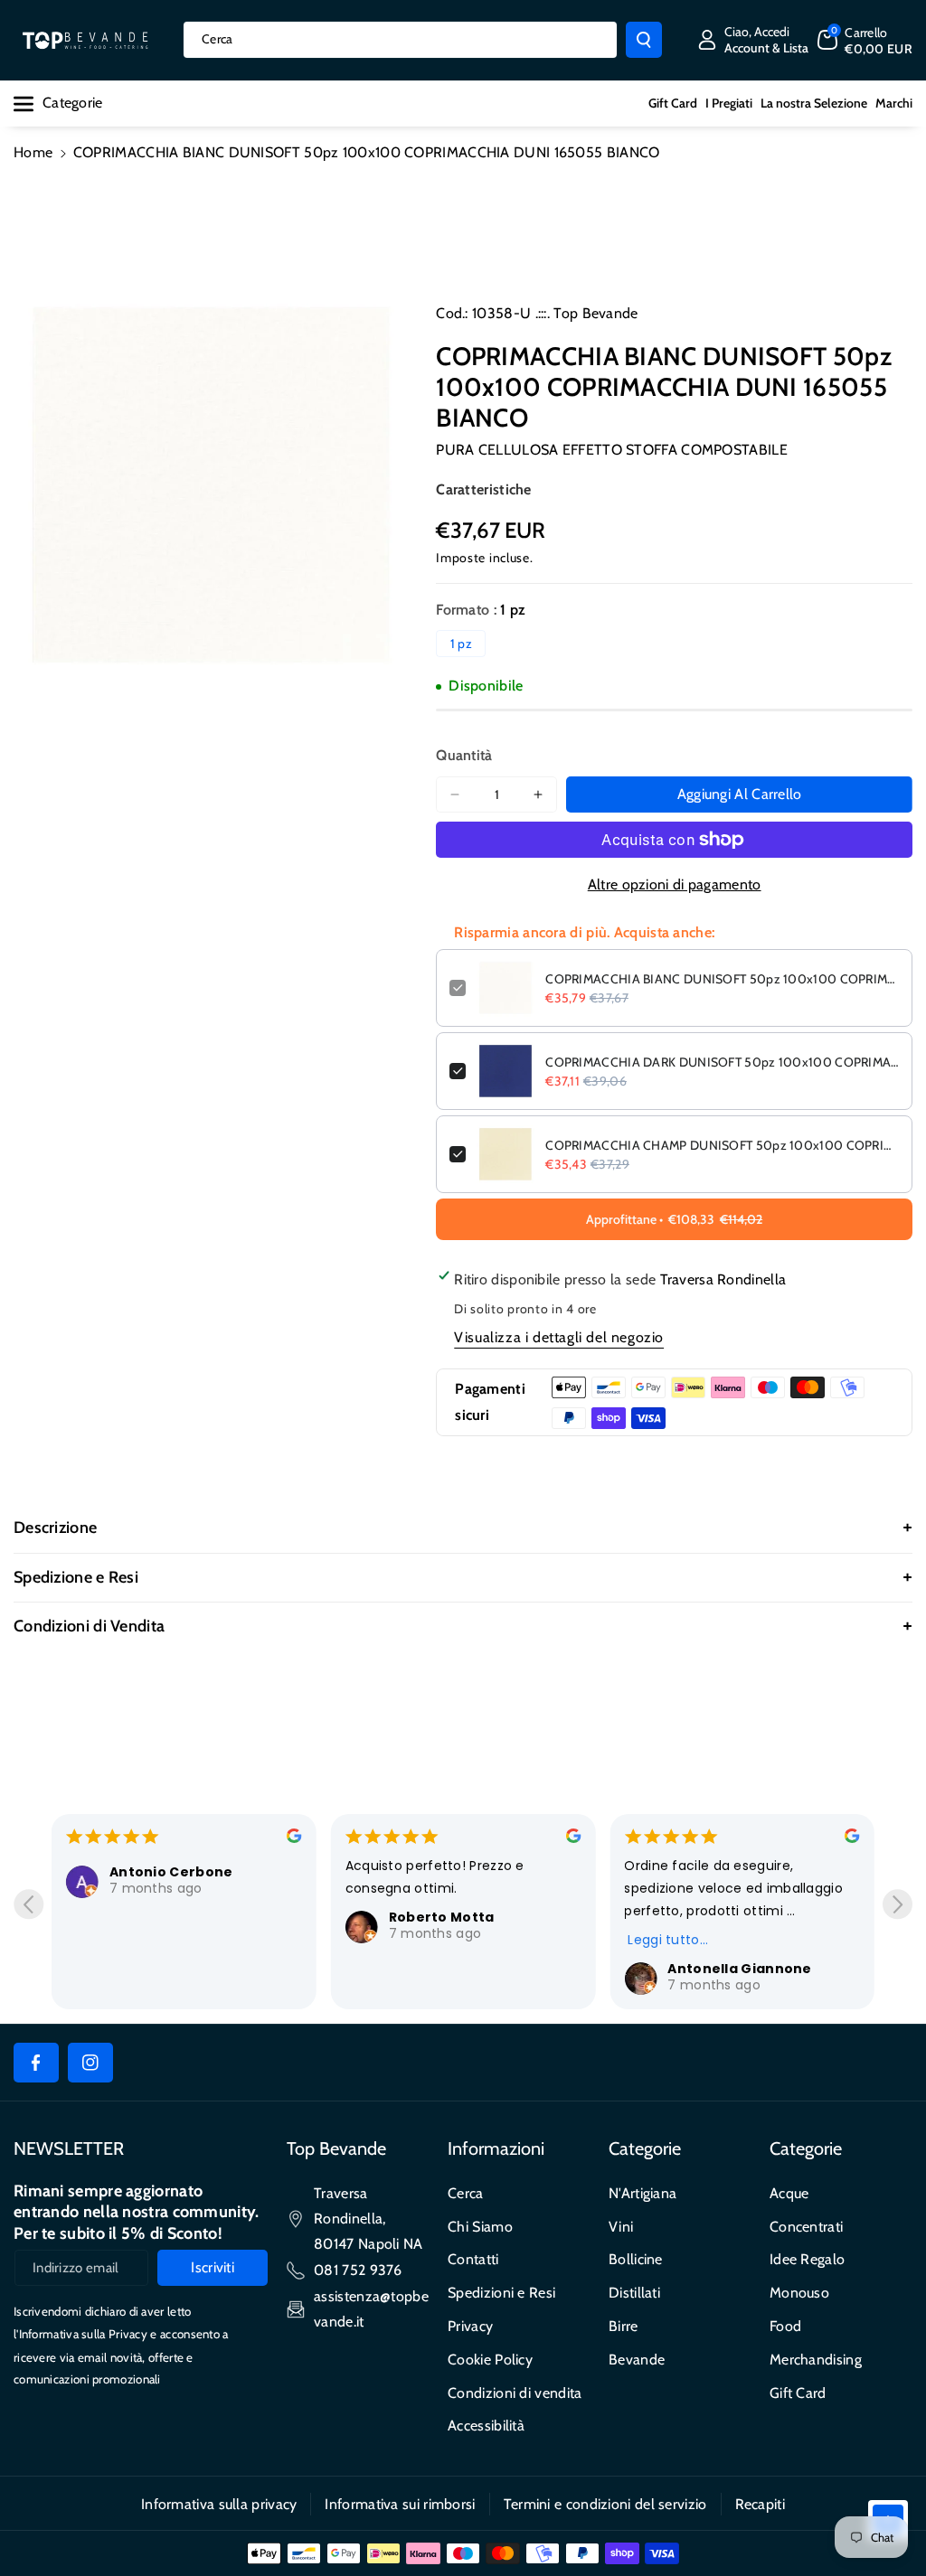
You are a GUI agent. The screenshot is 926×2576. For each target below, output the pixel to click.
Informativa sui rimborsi (400, 2504)
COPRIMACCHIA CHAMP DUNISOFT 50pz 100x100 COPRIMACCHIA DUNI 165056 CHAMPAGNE (722, 1145)
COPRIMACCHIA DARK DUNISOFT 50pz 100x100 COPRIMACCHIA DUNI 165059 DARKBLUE (722, 1062)
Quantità (464, 755)
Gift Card (798, 2393)
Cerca (466, 2193)
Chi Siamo (480, 2227)
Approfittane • (674, 1219)
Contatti (473, 2259)
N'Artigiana (643, 2193)
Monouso (799, 2293)
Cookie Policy (490, 2360)
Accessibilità (486, 2426)
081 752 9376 (358, 2270)
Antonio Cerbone (171, 1872)
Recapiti (760, 2504)
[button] (865, 40)
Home (33, 152)
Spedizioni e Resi (501, 2293)
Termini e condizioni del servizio (605, 2504)
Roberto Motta (442, 1917)
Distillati (634, 2293)
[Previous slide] (28, 1904)
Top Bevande (595, 313)
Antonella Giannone (739, 1969)
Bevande (637, 2360)
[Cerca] (644, 40)
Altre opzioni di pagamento (675, 884)
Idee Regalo (807, 2259)
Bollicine (636, 2259)
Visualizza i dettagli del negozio (559, 1337)
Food (785, 2326)
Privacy (470, 2326)
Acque (789, 2193)
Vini (621, 2227)
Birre (624, 2326)
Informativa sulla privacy (219, 2504)
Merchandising (816, 2360)
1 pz (461, 644)
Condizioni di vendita (515, 2393)
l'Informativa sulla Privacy (80, 2334)
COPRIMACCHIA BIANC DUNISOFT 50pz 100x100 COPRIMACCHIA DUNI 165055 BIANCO (722, 979)
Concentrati (806, 2227)
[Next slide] (898, 1904)
